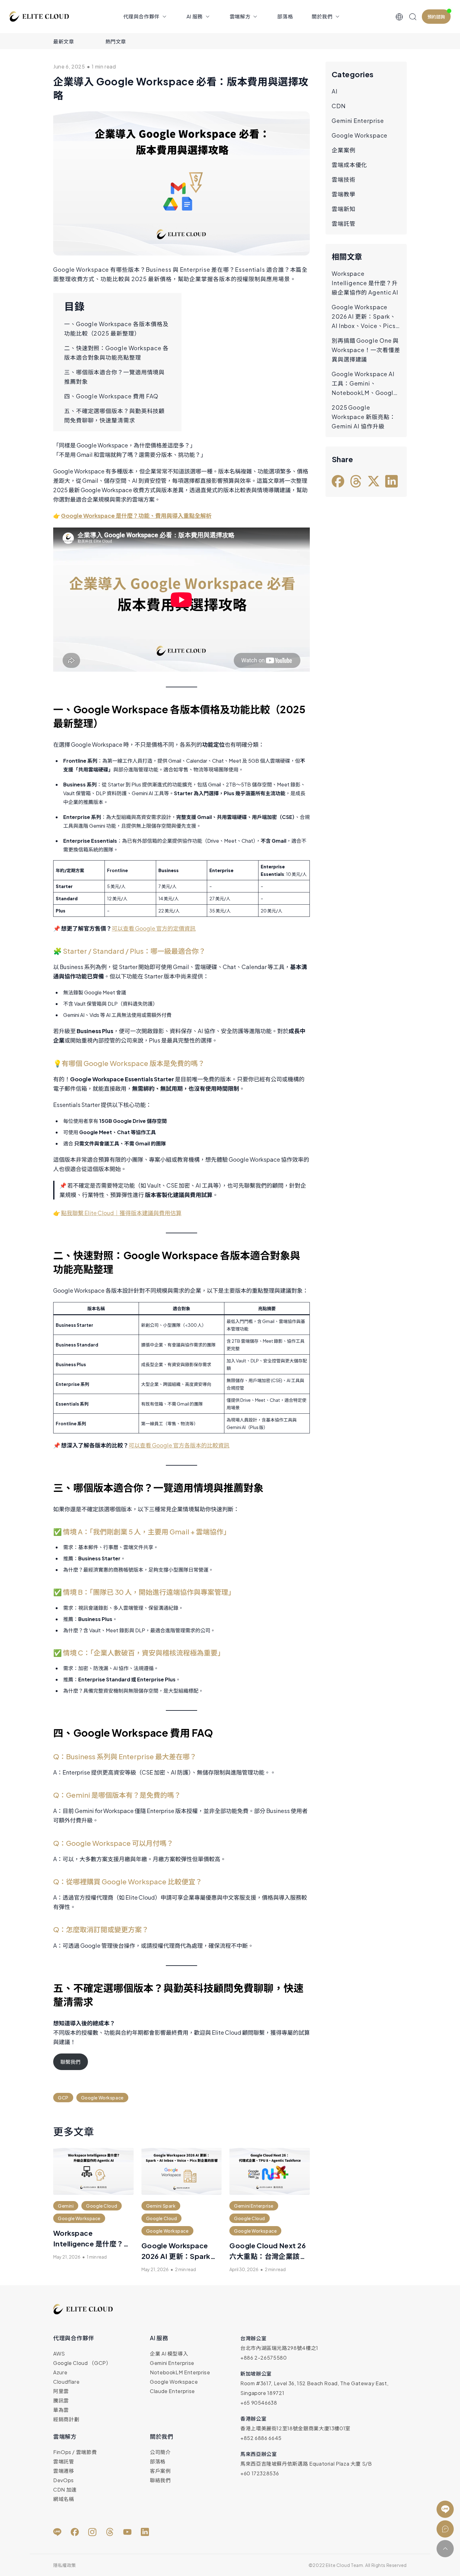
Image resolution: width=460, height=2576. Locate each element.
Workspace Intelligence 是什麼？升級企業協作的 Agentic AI (93, 2244)
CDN (339, 106)
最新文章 (64, 41)
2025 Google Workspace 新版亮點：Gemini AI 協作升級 (364, 417)
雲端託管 (344, 223)
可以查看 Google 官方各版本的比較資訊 (179, 1445)
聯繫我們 (70, 2062)
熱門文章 (116, 41)
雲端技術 (344, 179)
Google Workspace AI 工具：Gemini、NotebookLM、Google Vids (364, 384)
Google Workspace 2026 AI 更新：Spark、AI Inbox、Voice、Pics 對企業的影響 (364, 317)
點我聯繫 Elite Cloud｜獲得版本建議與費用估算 (121, 1213)
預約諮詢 (436, 17)
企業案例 (344, 150)
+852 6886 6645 (261, 2438)
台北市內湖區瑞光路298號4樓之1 (279, 2348)
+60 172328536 (260, 2473)
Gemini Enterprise (358, 121)
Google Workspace (360, 135)
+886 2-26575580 (264, 2358)
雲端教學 (344, 194)
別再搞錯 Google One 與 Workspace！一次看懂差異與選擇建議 (366, 350)
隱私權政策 (65, 2565)
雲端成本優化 (349, 165)
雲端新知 (344, 209)
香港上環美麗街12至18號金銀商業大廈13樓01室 (295, 2428)
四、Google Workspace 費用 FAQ (111, 396)
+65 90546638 (259, 2403)
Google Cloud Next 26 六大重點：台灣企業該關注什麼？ (268, 2256)
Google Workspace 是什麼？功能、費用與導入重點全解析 (136, 515)
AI (335, 91)
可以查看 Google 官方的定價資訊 (154, 928)
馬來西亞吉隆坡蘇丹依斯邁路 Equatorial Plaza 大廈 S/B (306, 2464)
